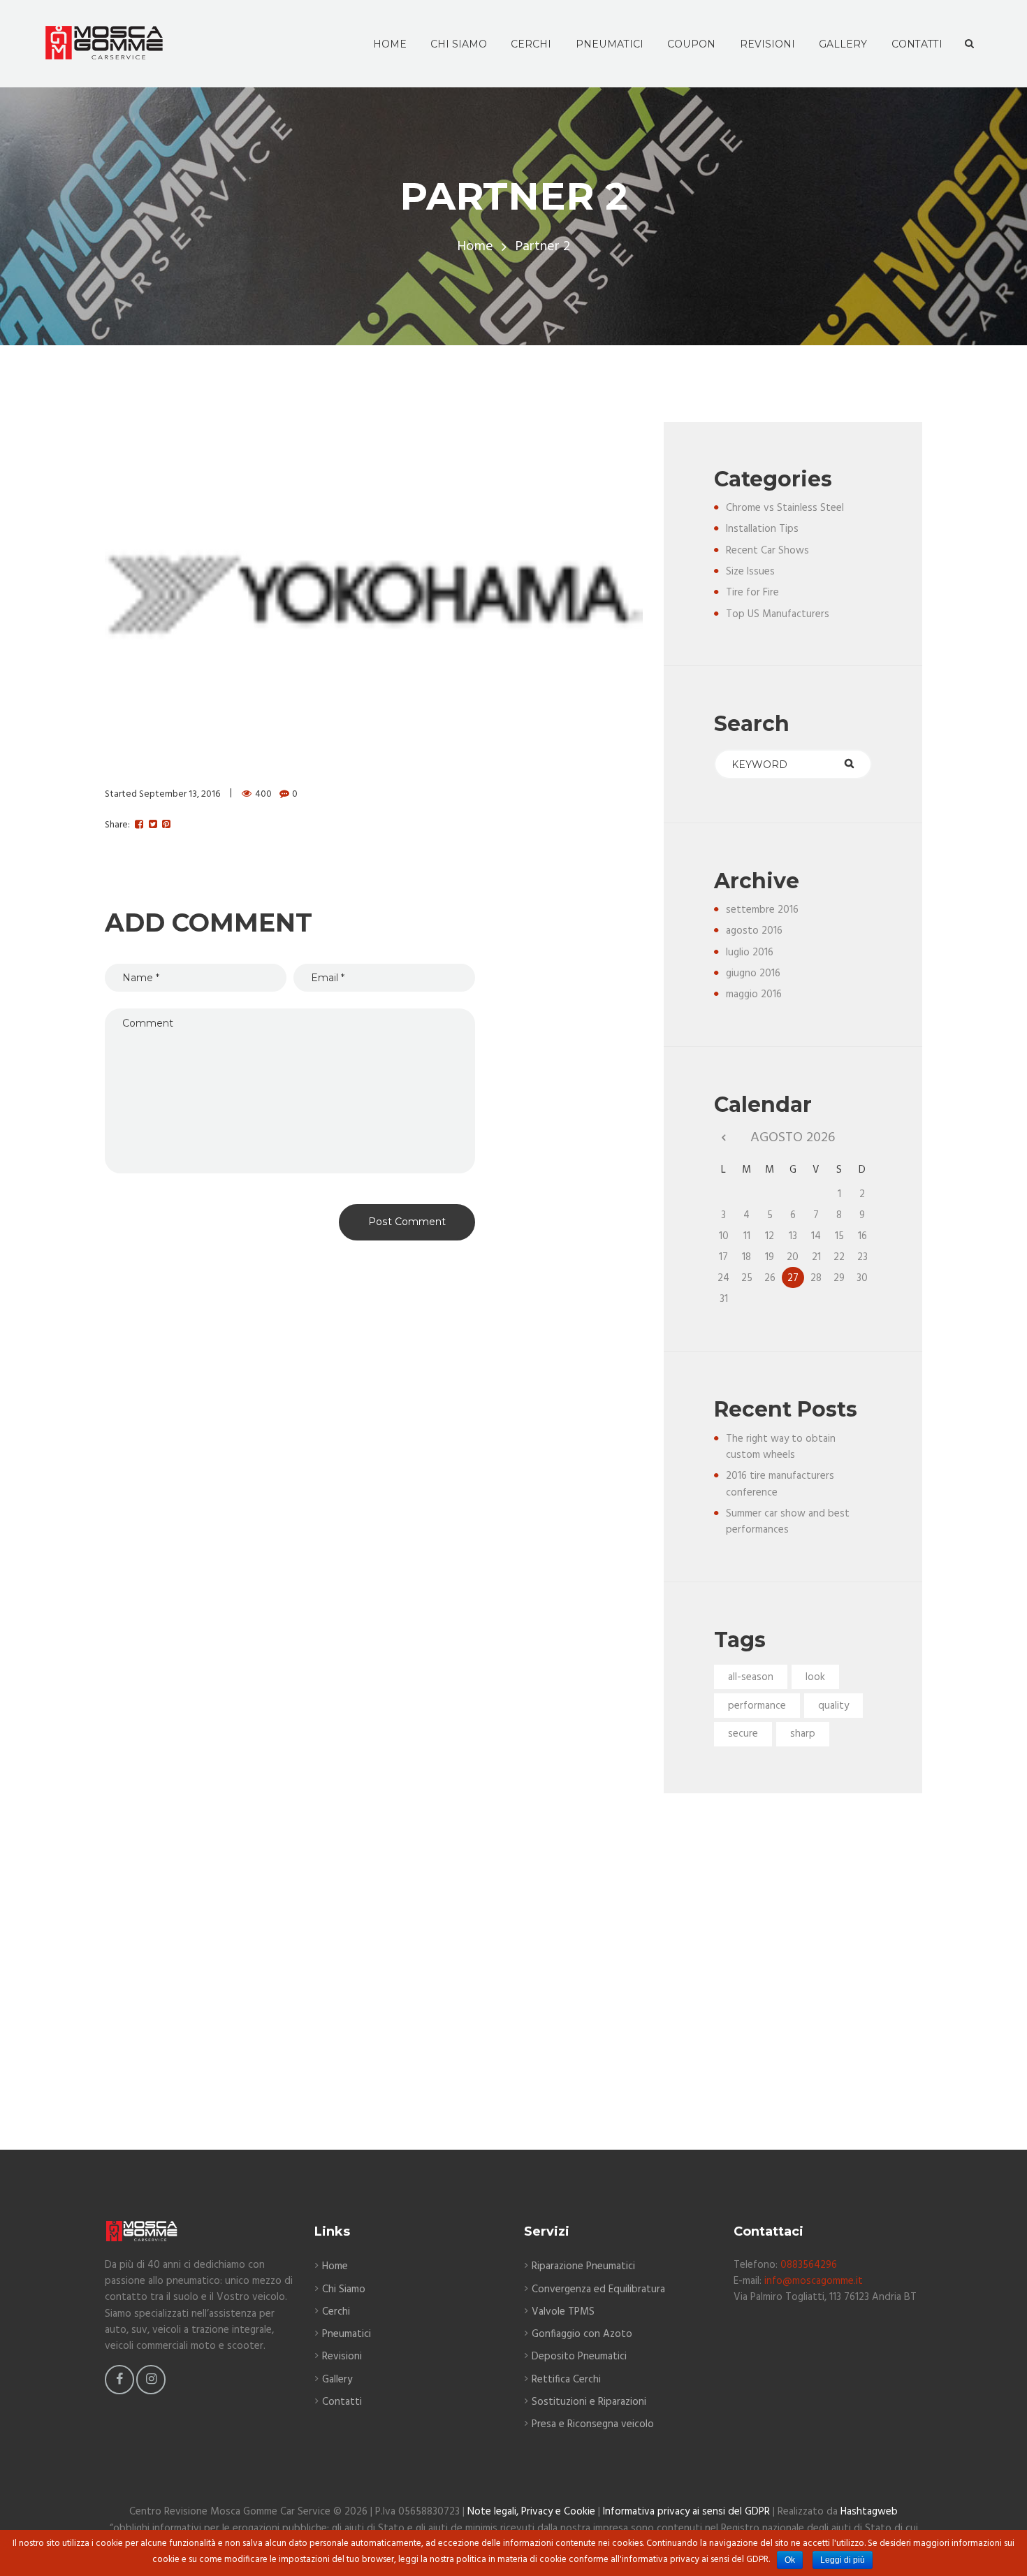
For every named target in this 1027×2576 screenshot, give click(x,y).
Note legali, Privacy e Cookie (531, 2512)
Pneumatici (347, 2334)
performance (757, 1706)
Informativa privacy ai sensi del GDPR (686, 2512)
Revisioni (342, 2357)
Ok (790, 2560)
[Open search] (969, 44)
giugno (753, 974)
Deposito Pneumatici (579, 2357)
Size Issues (750, 572)
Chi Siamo (344, 2289)
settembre (762, 910)
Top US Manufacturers (778, 614)
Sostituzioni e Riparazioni (589, 2402)
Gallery (337, 2380)
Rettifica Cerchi (566, 2380)
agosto (754, 931)
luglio (750, 953)
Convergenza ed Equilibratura (598, 2289)
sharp (803, 1734)
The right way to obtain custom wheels (781, 1447)
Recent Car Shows (767, 551)
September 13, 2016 (180, 794)
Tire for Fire (752, 593)
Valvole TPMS (563, 2312)
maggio (754, 994)
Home (475, 247)
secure (743, 1734)
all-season (751, 1677)
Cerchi (336, 2312)
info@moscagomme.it (814, 2281)
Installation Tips (762, 529)
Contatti (342, 2402)
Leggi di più (843, 2560)
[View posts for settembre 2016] (723, 1138)
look (815, 1677)
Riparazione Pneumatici (583, 2266)
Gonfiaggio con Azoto (582, 2334)
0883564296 (809, 2265)
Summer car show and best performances (788, 1522)
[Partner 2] (374, 594)
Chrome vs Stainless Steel (785, 508)
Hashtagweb (869, 2512)
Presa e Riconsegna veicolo (593, 2424)
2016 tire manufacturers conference (780, 1484)
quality (833, 1706)
